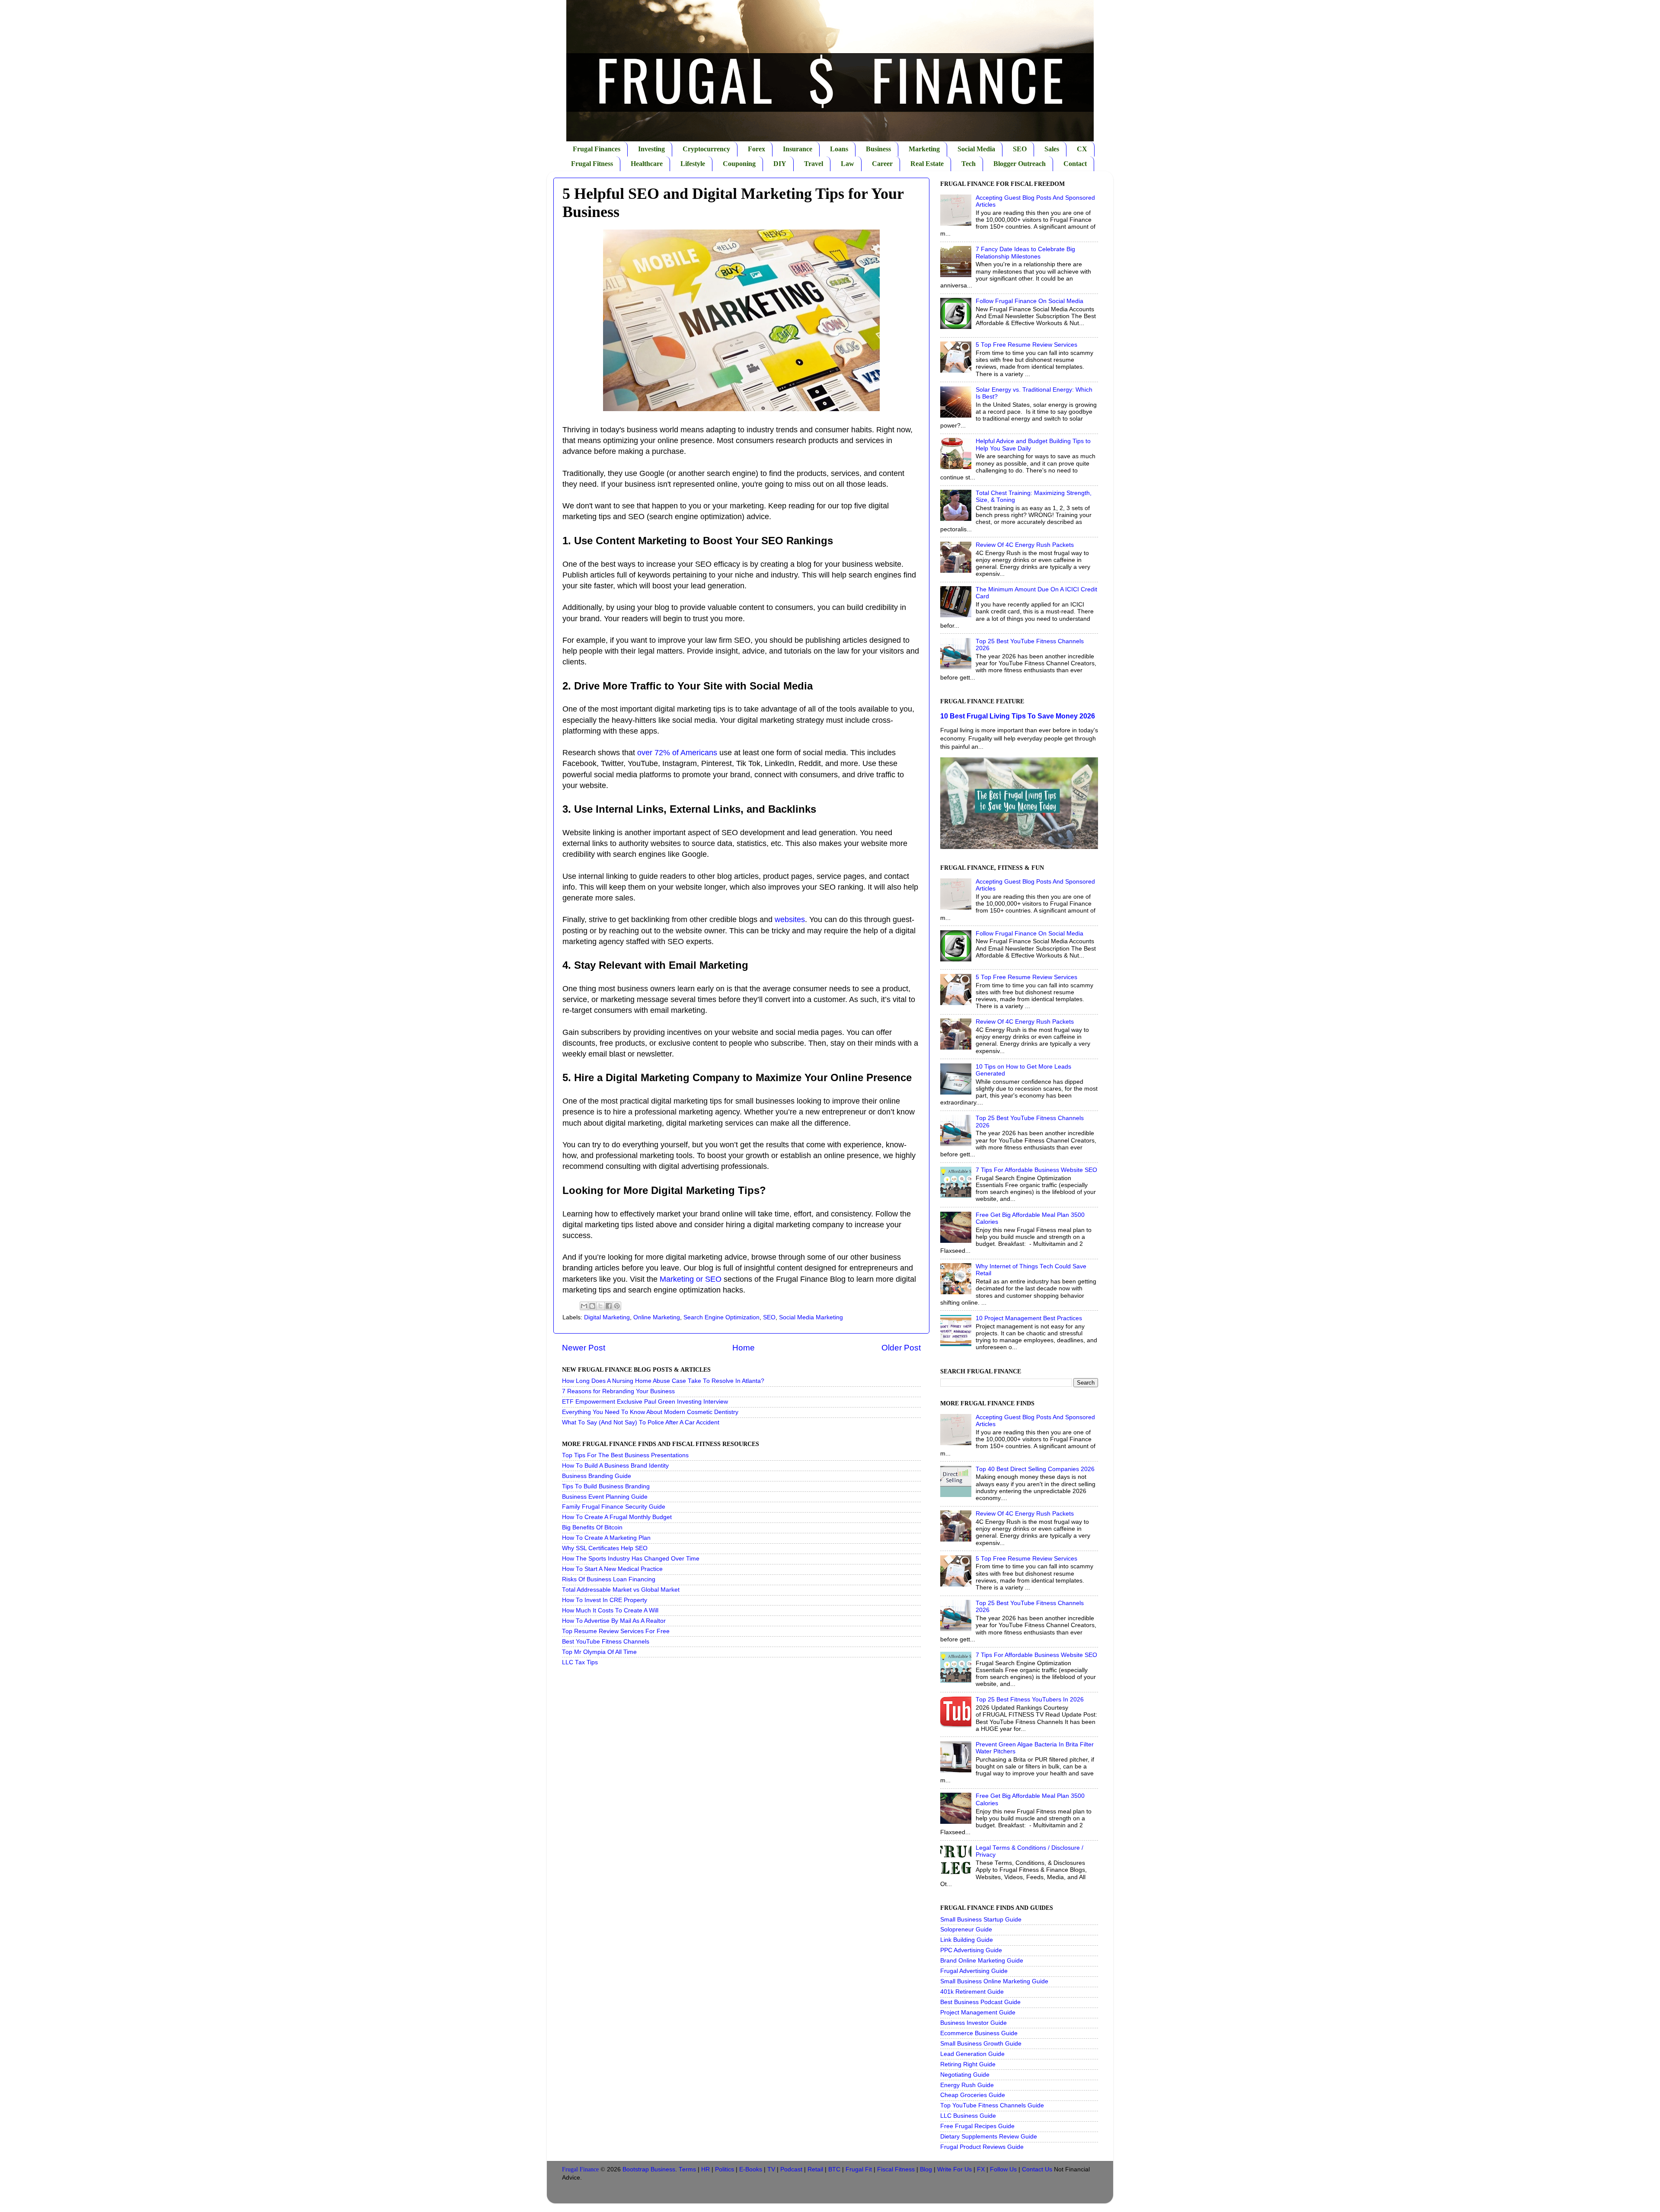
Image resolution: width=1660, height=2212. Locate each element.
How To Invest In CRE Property (605, 1600)
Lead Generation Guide (972, 2054)
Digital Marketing (607, 1317)
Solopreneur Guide (966, 1930)
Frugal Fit (859, 2169)
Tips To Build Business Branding (606, 1486)
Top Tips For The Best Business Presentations (625, 1455)
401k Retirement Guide (972, 1992)
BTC (834, 2169)
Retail (815, 2169)
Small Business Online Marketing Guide (994, 1981)
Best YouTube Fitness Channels (606, 1642)
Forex (757, 149)
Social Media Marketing (811, 1317)
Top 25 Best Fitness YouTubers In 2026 (1030, 1700)
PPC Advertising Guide (971, 1950)
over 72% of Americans (677, 753)
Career (882, 164)
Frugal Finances (597, 149)
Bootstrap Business (649, 2169)
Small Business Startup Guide (981, 1920)
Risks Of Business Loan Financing (609, 1579)
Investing (651, 149)
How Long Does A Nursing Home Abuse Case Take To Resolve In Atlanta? (663, 1381)
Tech (969, 164)
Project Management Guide (978, 2013)
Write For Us (954, 2169)
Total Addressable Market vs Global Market (621, 1590)
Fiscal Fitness (896, 2169)
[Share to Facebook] (609, 1306)
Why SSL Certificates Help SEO (605, 1548)
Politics (725, 2169)
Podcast (791, 2169)
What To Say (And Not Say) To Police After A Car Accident (641, 1422)
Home (744, 1348)
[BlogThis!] (592, 1306)
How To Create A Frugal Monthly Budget (617, 1517)
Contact (1075, 164)
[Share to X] (600, 1306)
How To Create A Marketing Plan (606, 1538)
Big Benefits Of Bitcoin (592, 1527)
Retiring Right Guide (968, 2064)
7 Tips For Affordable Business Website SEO (1036, 1170)
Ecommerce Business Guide (979, 2033)
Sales (1052, 149)
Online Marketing (657, 1317)
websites (790, 919)
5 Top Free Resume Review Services (1026, 345)
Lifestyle (693, 164)
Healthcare (647, 164)
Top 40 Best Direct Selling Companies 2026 (1035, 1469)
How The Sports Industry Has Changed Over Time (631, 1559)
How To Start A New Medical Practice (612, 1569)
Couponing (739, 164)
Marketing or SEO (691, 1279)
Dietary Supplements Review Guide (989, 2137)
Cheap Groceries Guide (973, 2095)
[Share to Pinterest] (617, 1306)
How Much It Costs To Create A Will (610, 1610)
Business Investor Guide (974, 2023)
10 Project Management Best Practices (1029, 1318)
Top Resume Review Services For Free (616, 1631)
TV (771, 2169)
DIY (780, 164)
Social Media (976, 149)
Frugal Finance (580, 2169)
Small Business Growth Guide (981, 2044)
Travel (814, 164)
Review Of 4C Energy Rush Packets (1025, 545)
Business (878, 149)
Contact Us (1037, 2169)
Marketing (924, 149)
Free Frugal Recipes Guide (977, 2126)
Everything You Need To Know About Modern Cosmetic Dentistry (650, 1412)
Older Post (901, 1348)
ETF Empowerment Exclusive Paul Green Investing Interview (645, 1402)
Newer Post (584, 1348)
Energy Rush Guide (967, 2085)
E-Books (751, 2169)
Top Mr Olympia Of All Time (599, 1652)
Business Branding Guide (597, 1476)
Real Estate (927, 164)
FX (981, 2169)
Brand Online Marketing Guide (982, 1961)
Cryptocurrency (706, 149)
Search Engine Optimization (721, 1317)
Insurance (798, 149)
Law (848, 164)
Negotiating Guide (965, 2075)
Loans (839, 149)
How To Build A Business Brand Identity (615, 1466)
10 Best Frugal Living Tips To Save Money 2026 (1018, 716)
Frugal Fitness (592, 164)
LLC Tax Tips (580, 1662)
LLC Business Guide (968, 2116)
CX (1082, 149)
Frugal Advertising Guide (974, 1971)
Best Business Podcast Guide (980, 2002)
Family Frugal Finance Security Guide (614, 1507)
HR (705, 2169)
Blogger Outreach (1020, 164)
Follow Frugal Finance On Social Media (1030, 301)
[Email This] (584, 1306)
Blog (926, 2169)
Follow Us (1003, 2169)
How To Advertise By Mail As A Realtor (614, 1621)
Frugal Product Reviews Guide (982, 2147)
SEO (1020, 149)
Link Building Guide (967, 1940)
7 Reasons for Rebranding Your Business (618, 1391)
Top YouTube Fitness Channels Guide (992, 2105)
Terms (687, 2169)
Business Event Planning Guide (605, 1497)
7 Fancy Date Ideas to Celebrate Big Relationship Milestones (1025, 253)
